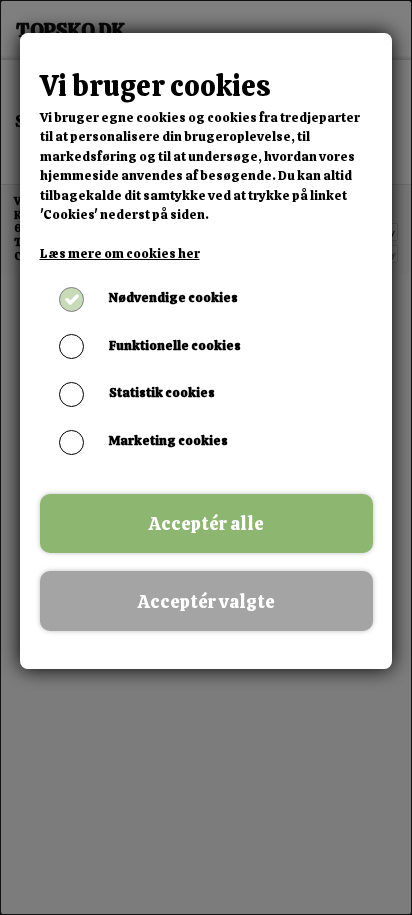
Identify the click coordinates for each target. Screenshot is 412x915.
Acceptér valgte (206, 601)
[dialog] (206, 457)
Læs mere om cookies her (120, 253)
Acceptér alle (206, 523)
